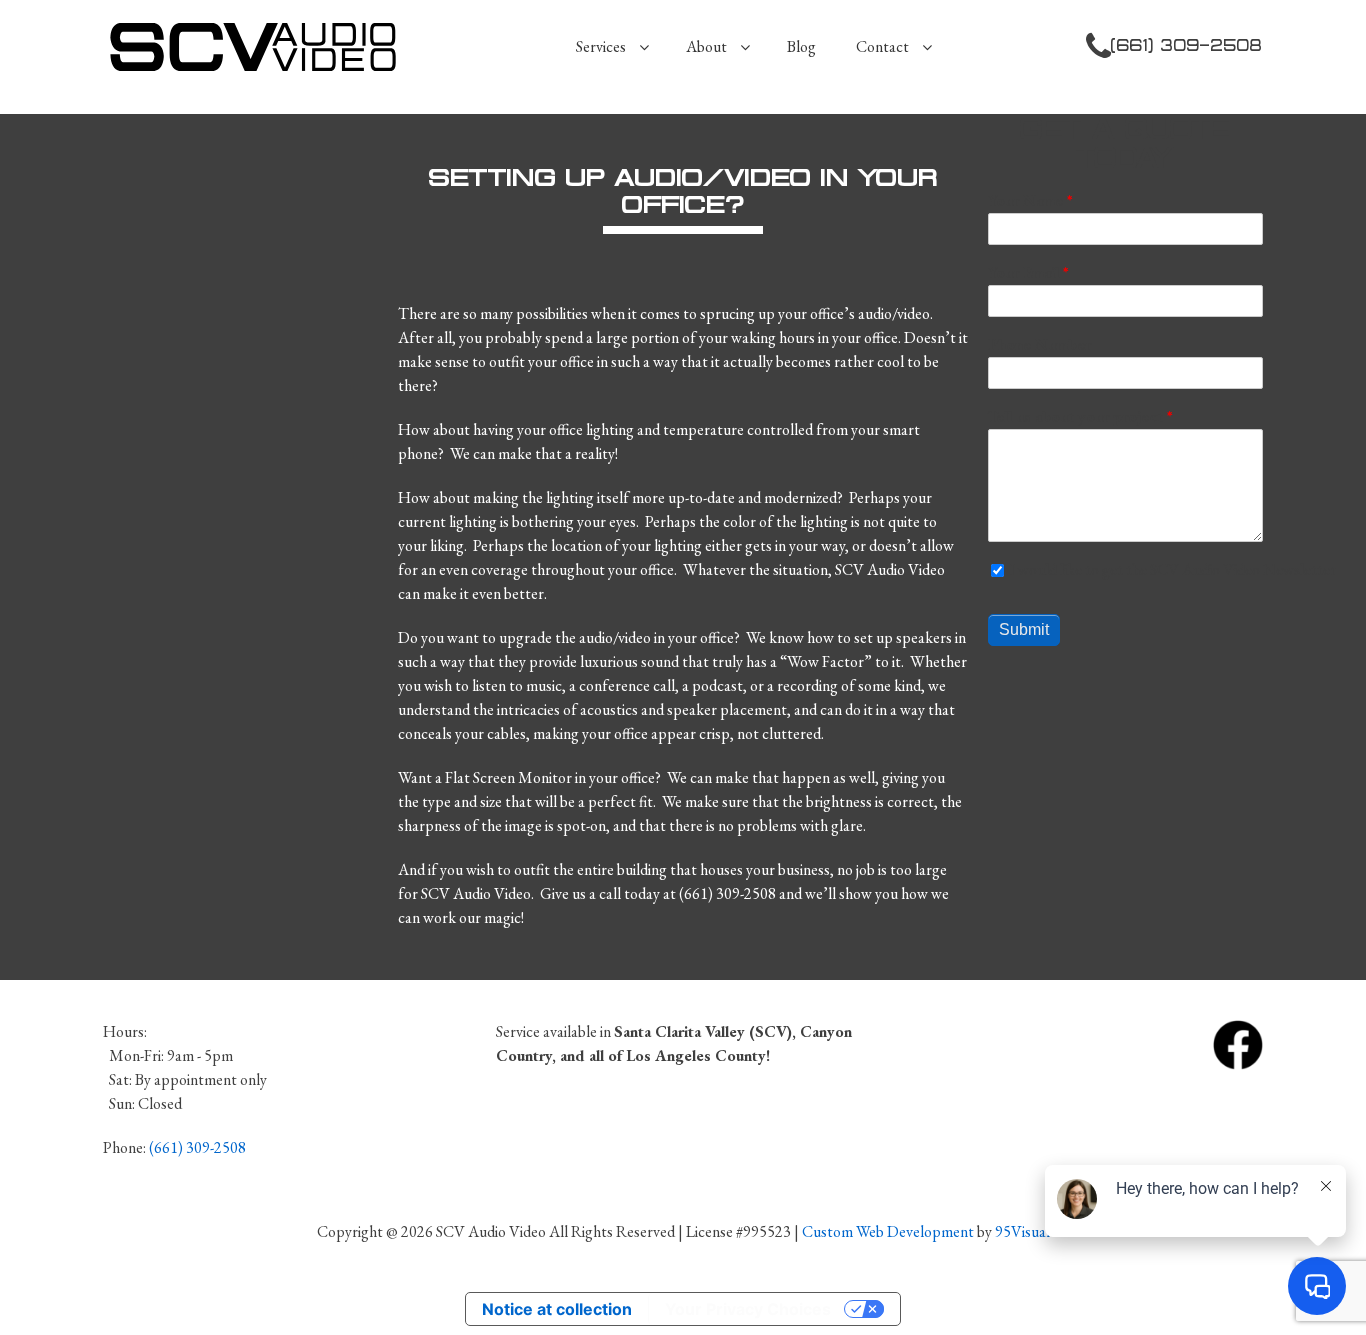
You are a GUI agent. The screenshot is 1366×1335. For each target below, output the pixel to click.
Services (601, 46)
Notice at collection (557, 1309)
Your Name (1025, 200)
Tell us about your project (1075, 416)
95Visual (1022, 1231)
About (706, 46)
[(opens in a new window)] (1238, 1042)
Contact (882, 46)
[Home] (261, 47)
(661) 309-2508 (1187, 45)
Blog (801, 46)
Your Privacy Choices (748, 1309)
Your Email (1023, 272)
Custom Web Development (888, 1231)
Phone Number (1039, 344)
